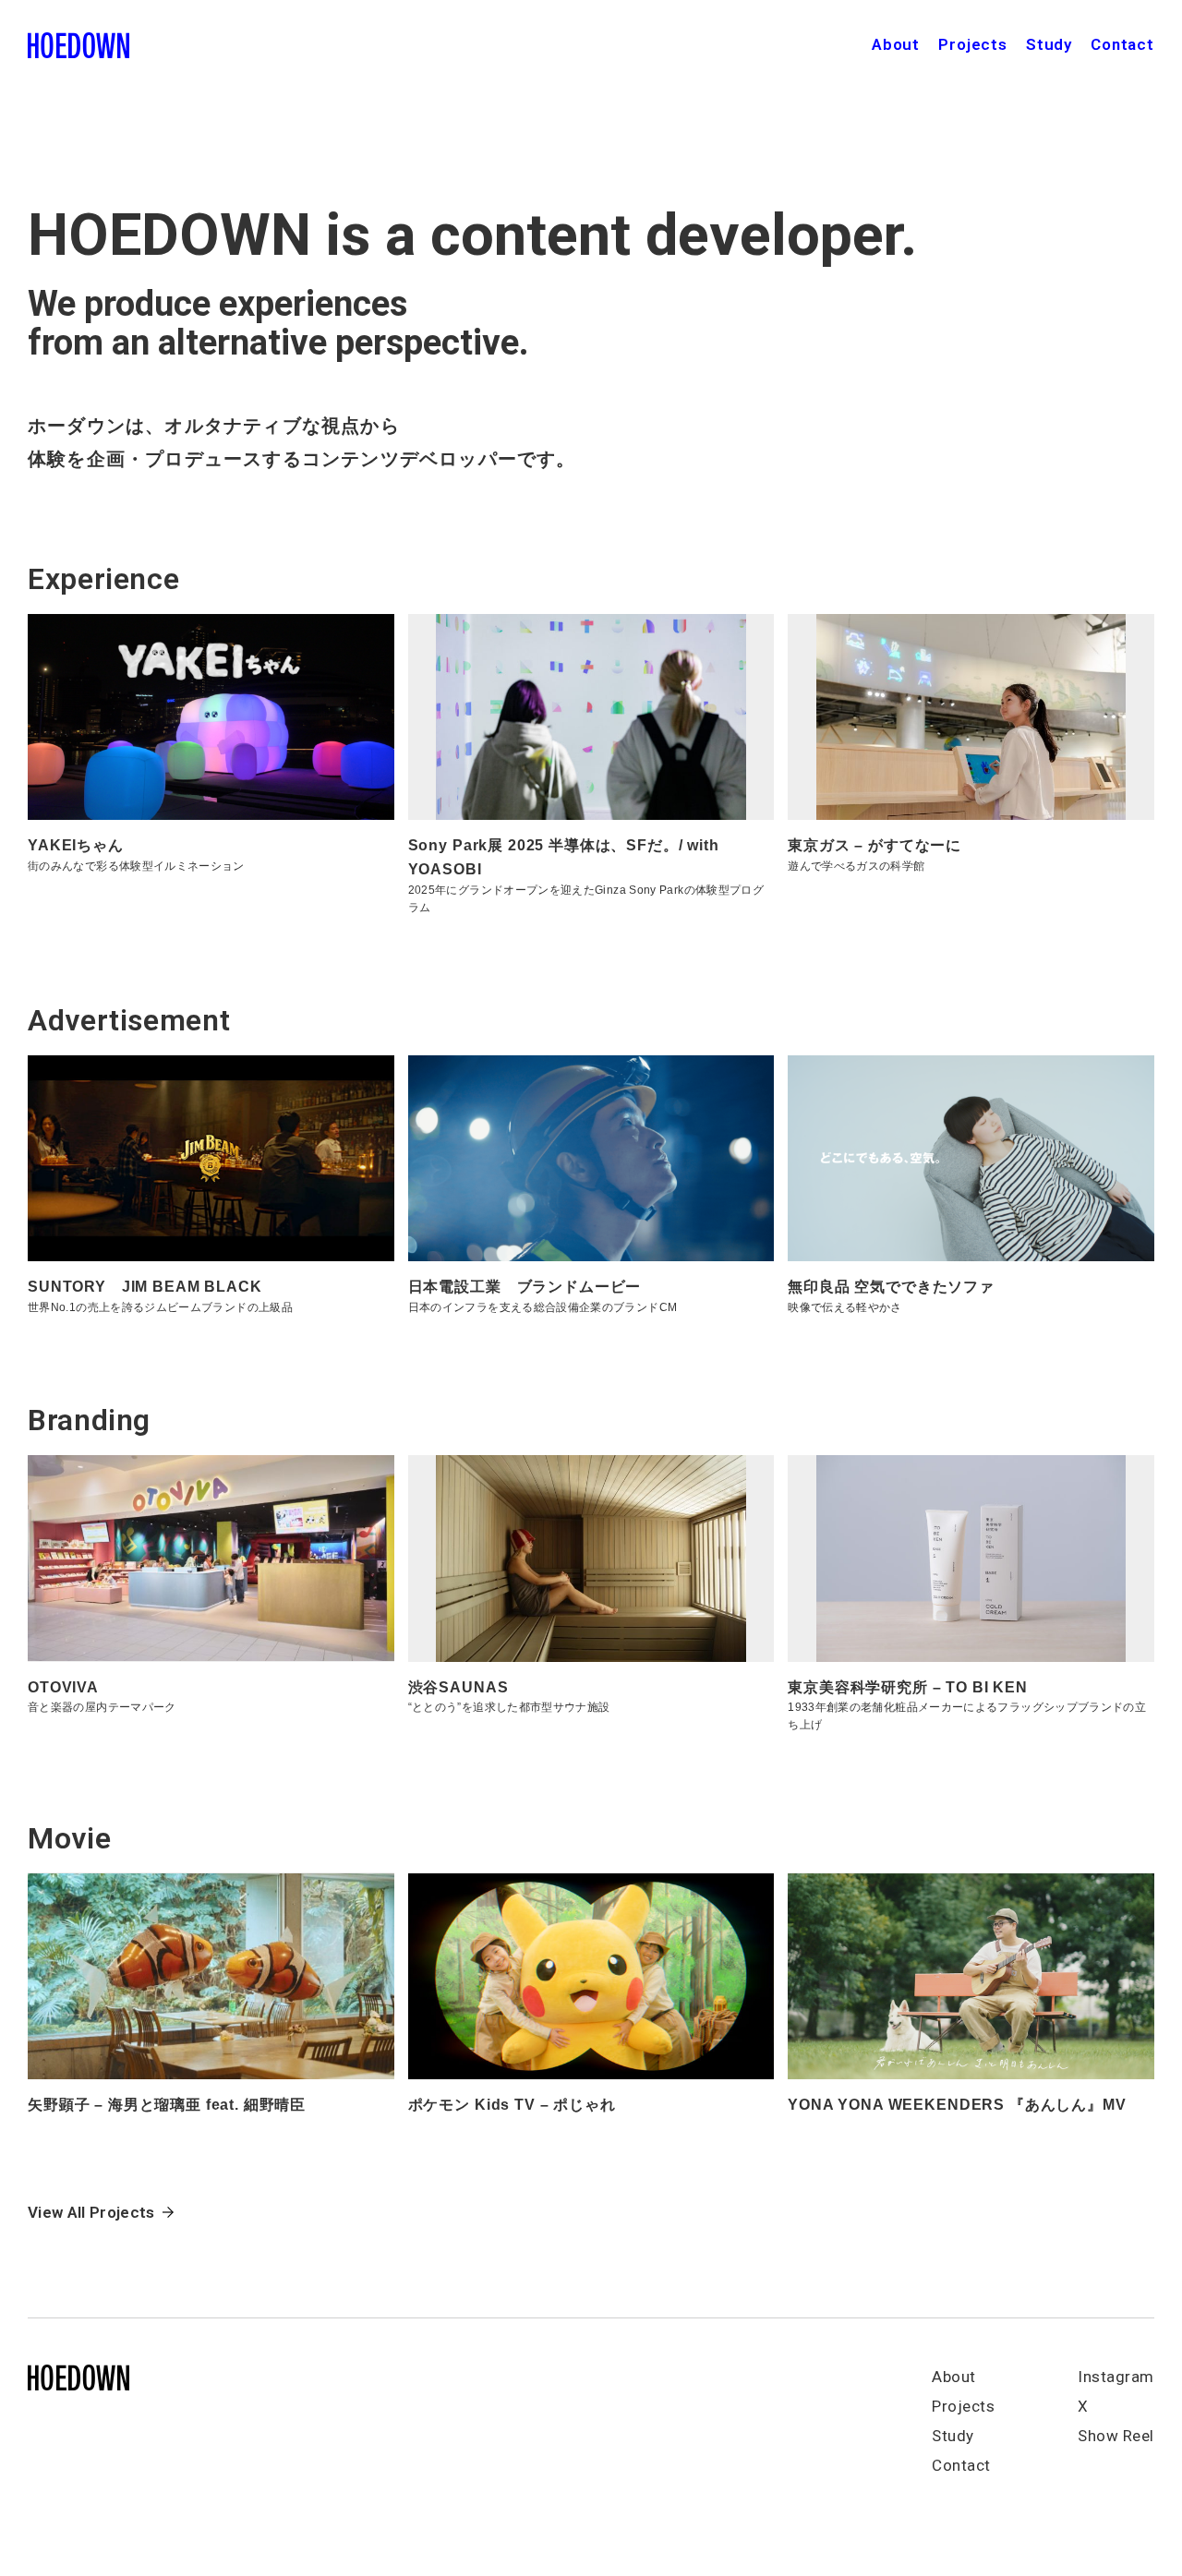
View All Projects (91, 2212)
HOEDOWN (78, 46)
